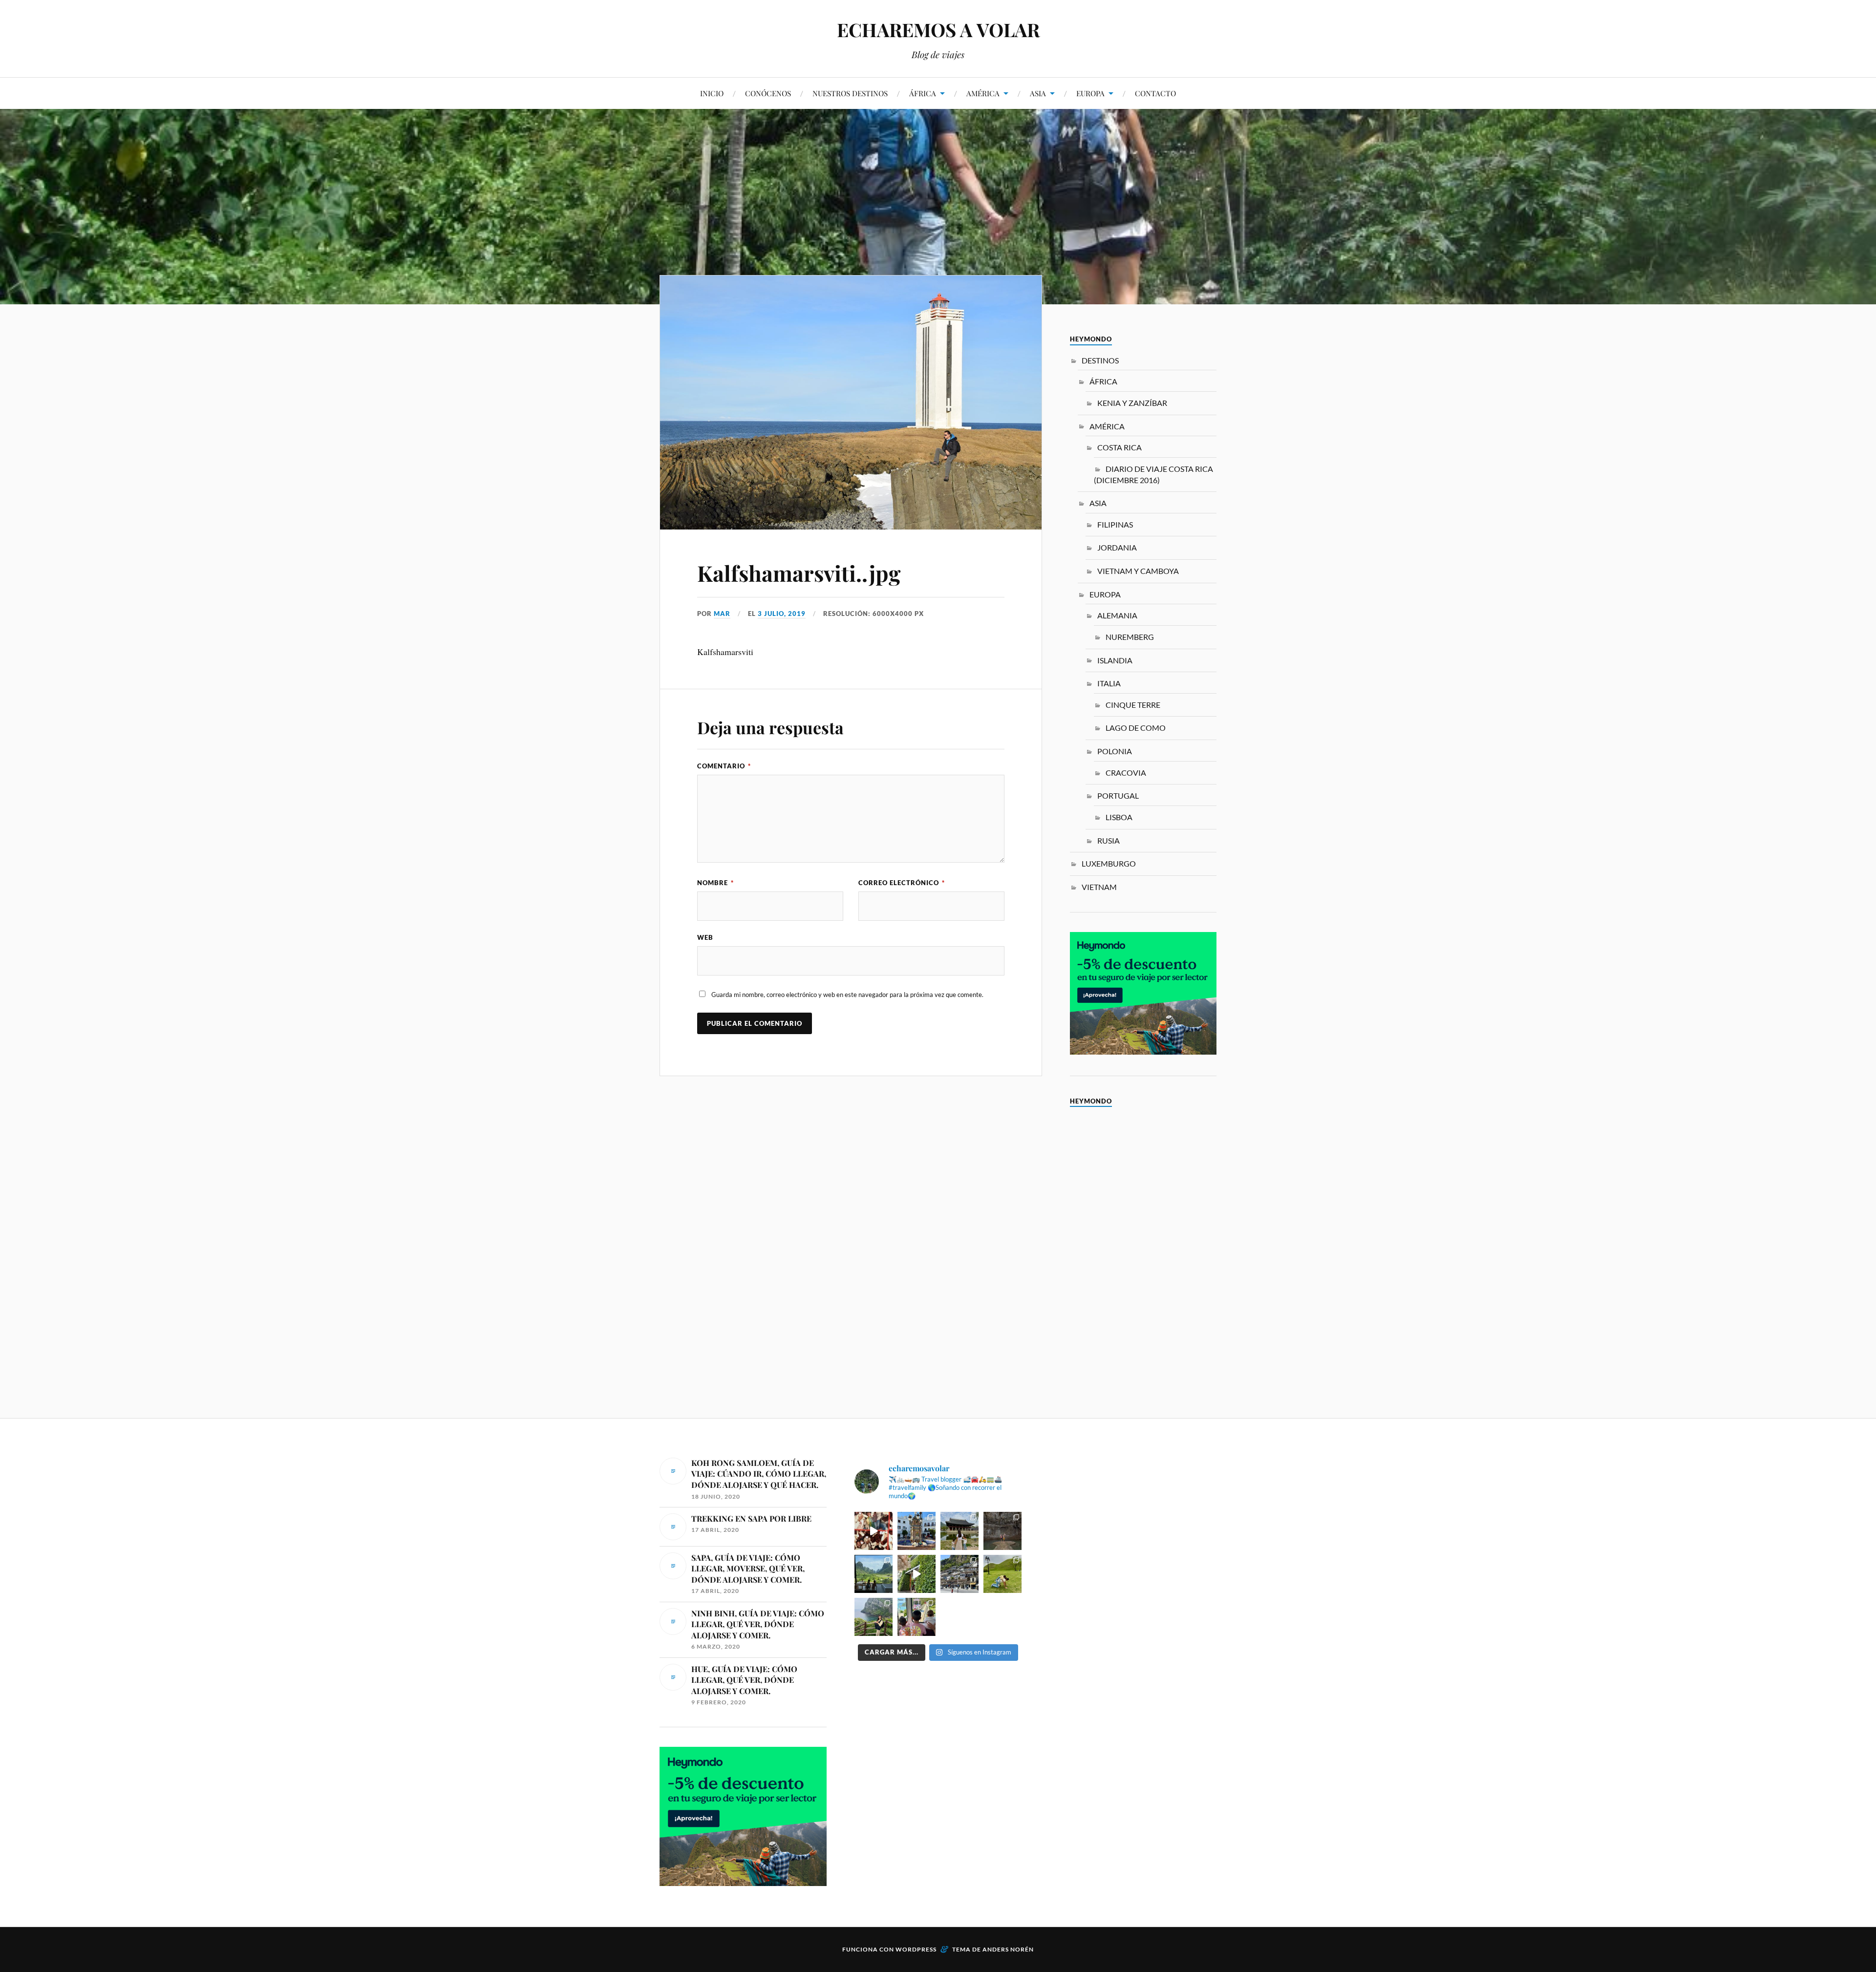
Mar (722, 614)
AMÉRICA (983, 93)
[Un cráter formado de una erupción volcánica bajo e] (874, 1617)
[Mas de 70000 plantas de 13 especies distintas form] (917, 1574)
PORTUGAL (1118, 795)
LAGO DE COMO (1136, 728)
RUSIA (1109, 840)
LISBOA (1119, 817)
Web (705, 937)
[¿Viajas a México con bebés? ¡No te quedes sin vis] (1002, 1531)
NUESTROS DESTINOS (850, 93)
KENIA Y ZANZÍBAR (1132, 403)
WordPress (916, 1949)
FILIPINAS (1115, 524)
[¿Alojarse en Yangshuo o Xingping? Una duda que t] (874, 1574)
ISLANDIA (1115, 660)
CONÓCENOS (768, 93)
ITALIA (1109, 683)
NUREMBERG (1130, 637)
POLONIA (1115, 751)
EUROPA (1090, 93)
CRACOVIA (1126, 773)
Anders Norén (1008, 1949)
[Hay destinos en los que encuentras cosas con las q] (874, 1531)
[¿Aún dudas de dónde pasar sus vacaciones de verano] (959, 1574)
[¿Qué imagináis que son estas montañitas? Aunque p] (1002, 1574)
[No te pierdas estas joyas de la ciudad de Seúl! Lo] (959, 1531)
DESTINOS (1100, 360)
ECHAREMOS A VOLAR (938, 30)
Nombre (715, 883)
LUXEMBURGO (1109, 863)
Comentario (724, 766)
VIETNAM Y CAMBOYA (1138, 571)
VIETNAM (1099, 887)
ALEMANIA (1117, 615)
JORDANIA (1117, 547)
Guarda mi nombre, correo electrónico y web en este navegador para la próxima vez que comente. (847, 995)
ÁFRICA (923, 93)
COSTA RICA (1119, 447)
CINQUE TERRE (1133, 705)
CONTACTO (1155, 93)
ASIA (1038, 93)
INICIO (712, 93)
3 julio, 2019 (782, 614)
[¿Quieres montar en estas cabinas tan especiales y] (917, 1617)
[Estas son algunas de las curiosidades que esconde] (917, 1531)
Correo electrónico (902, 883)
